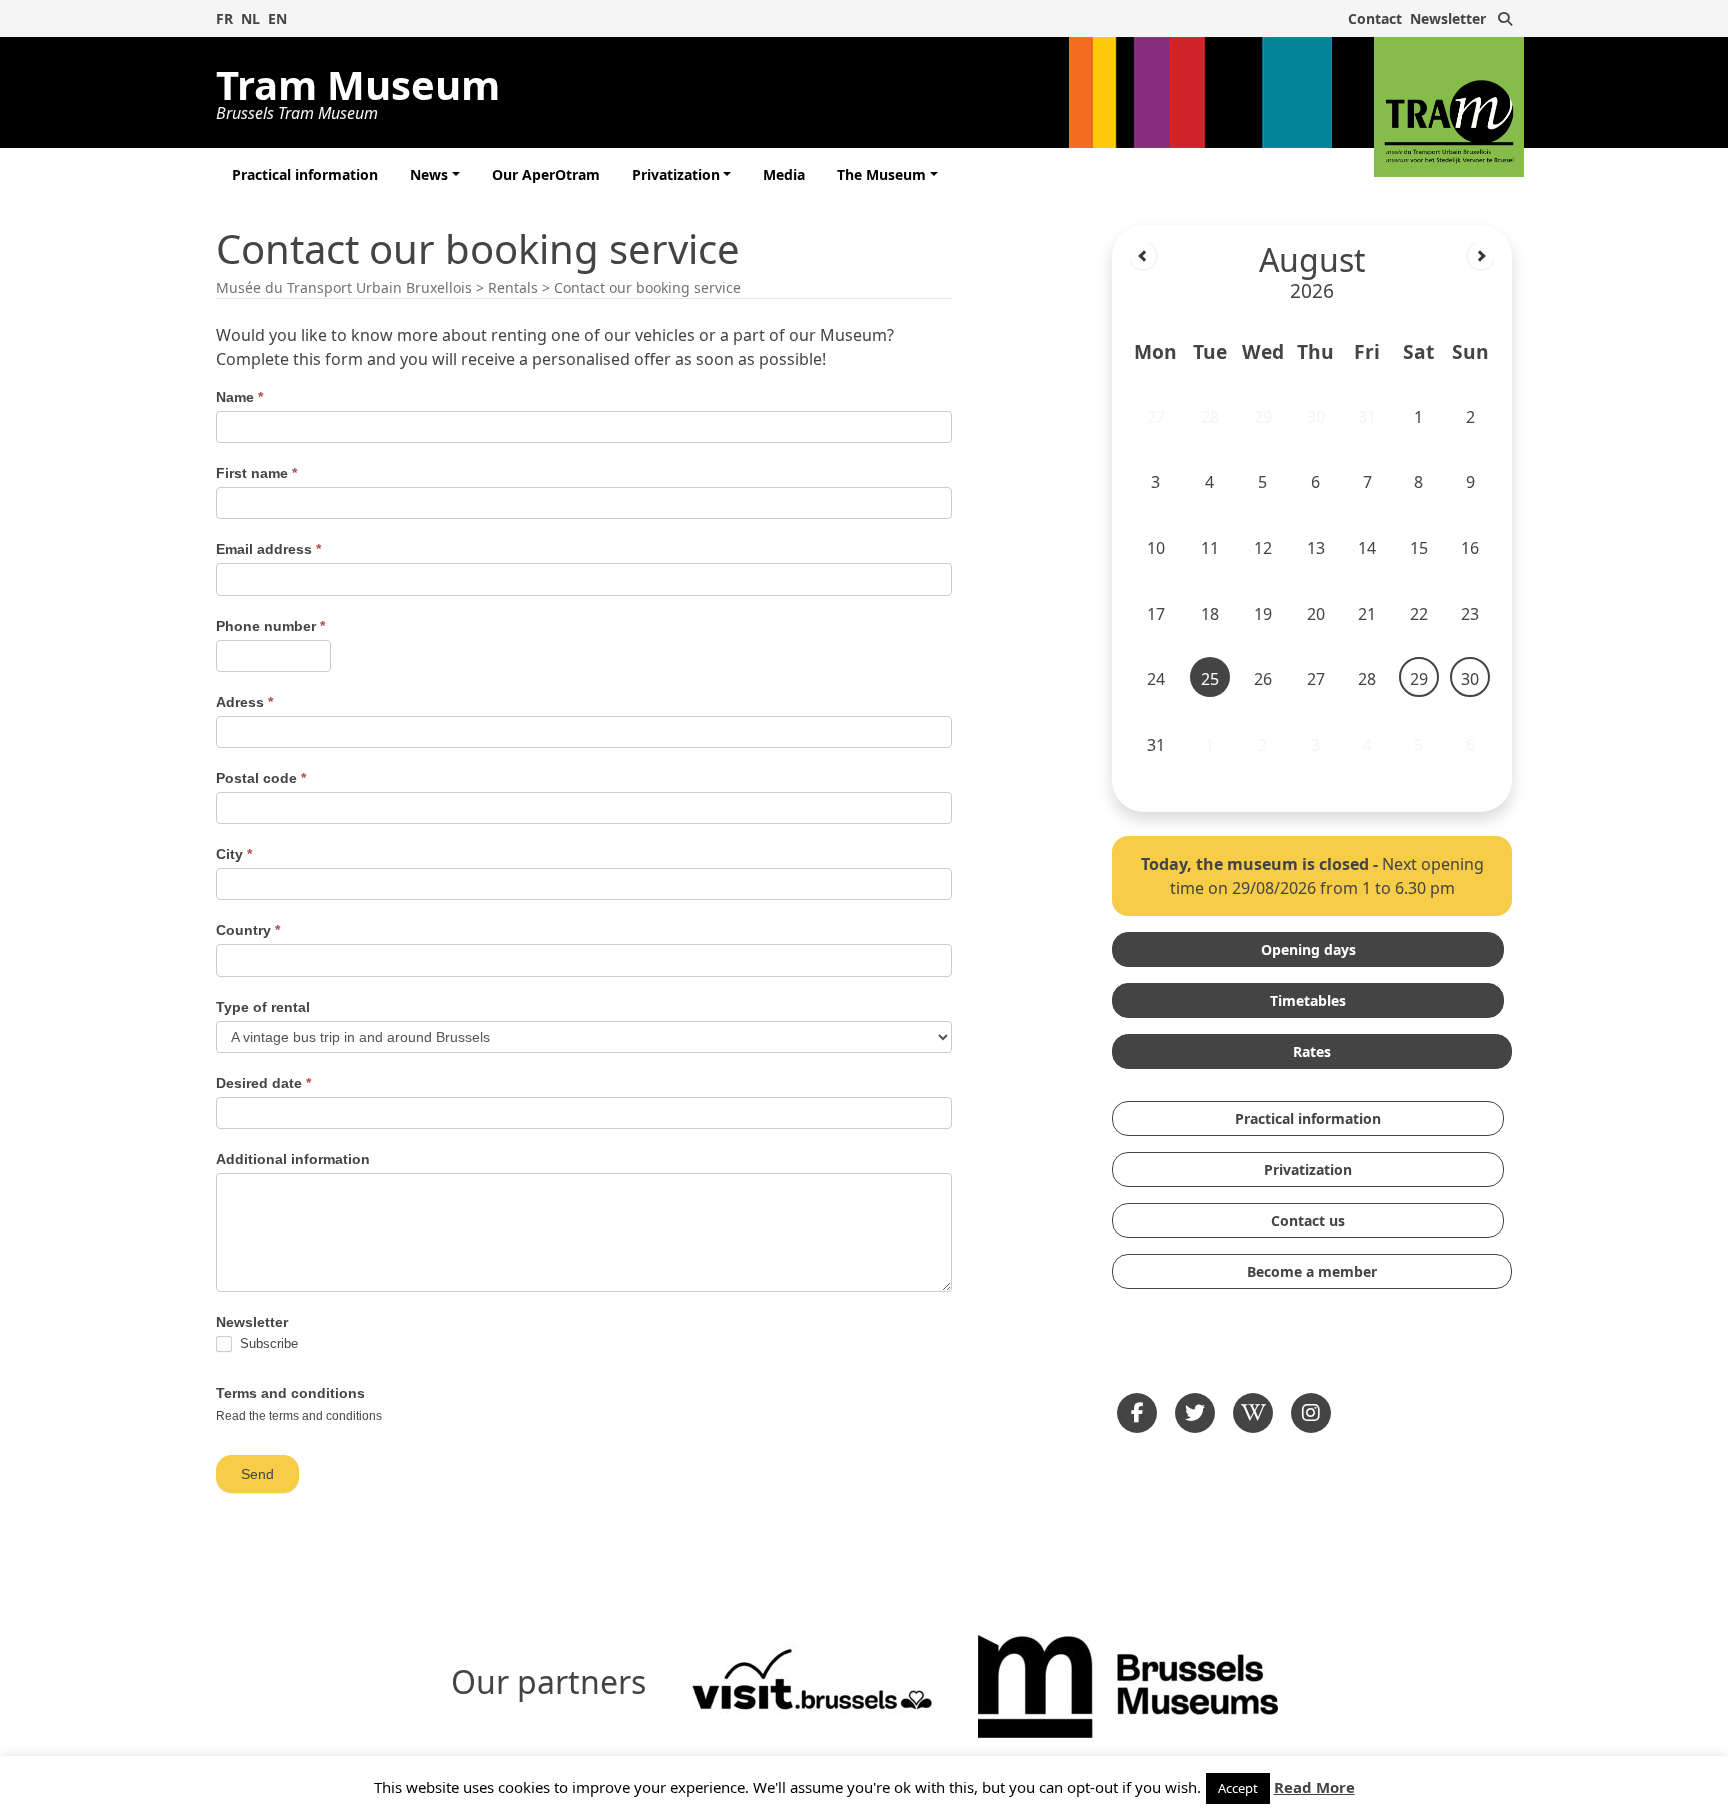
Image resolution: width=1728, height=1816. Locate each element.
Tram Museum (358, 89)
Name (239, 397)
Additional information (293, 1159)
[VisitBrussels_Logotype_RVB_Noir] (812, 1684)
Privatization (676, 174)
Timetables (1308, 1000)
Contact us (1308, 1220)
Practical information (305, 174)
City (234, 854)
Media (784, 174)
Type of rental (263, 1007)
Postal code (261, 778)
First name (256, 473)
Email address (268, 549)
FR (224, 18)
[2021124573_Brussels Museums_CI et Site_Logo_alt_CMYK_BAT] (1128, 1684)
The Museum (881, 174)
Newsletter (1448, 18)
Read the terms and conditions (299, 1416)
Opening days (1308, 949)
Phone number (270, 626)
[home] (1449, 107)
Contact (1375, 18)
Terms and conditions (290, 1393)
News (429, 174)
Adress (244, 702)
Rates (1312, 1051)
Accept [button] (1238, 1788)
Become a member (1312, 1271)
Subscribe (267, 1343)
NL (250, 18)
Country (248, 930)
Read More (1314, 1787)
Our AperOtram (546, 174)
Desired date (263, 1083)
